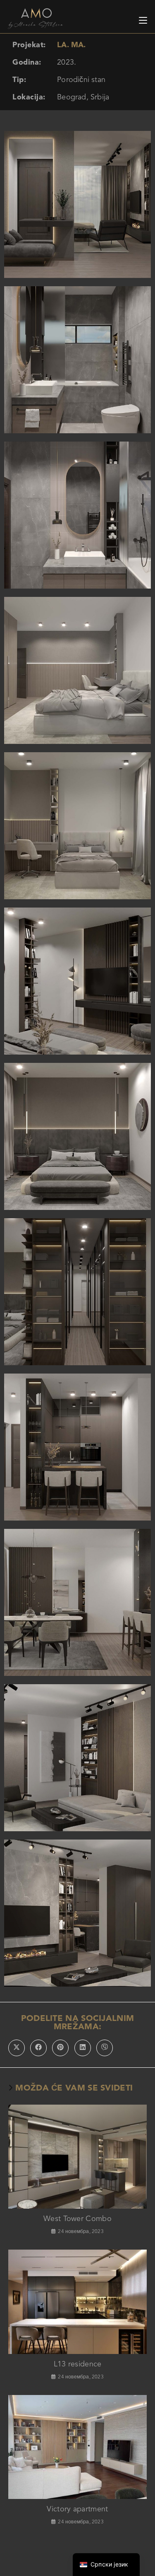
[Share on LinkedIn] (83, 2048)
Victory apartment (77, 2509)
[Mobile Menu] (143, 18)
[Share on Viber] (105, 2048)
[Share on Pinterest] (60, 2048)
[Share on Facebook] (38, 2048)
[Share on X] (17, 2048)
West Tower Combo (77, 2219)
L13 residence (78, 2364)
